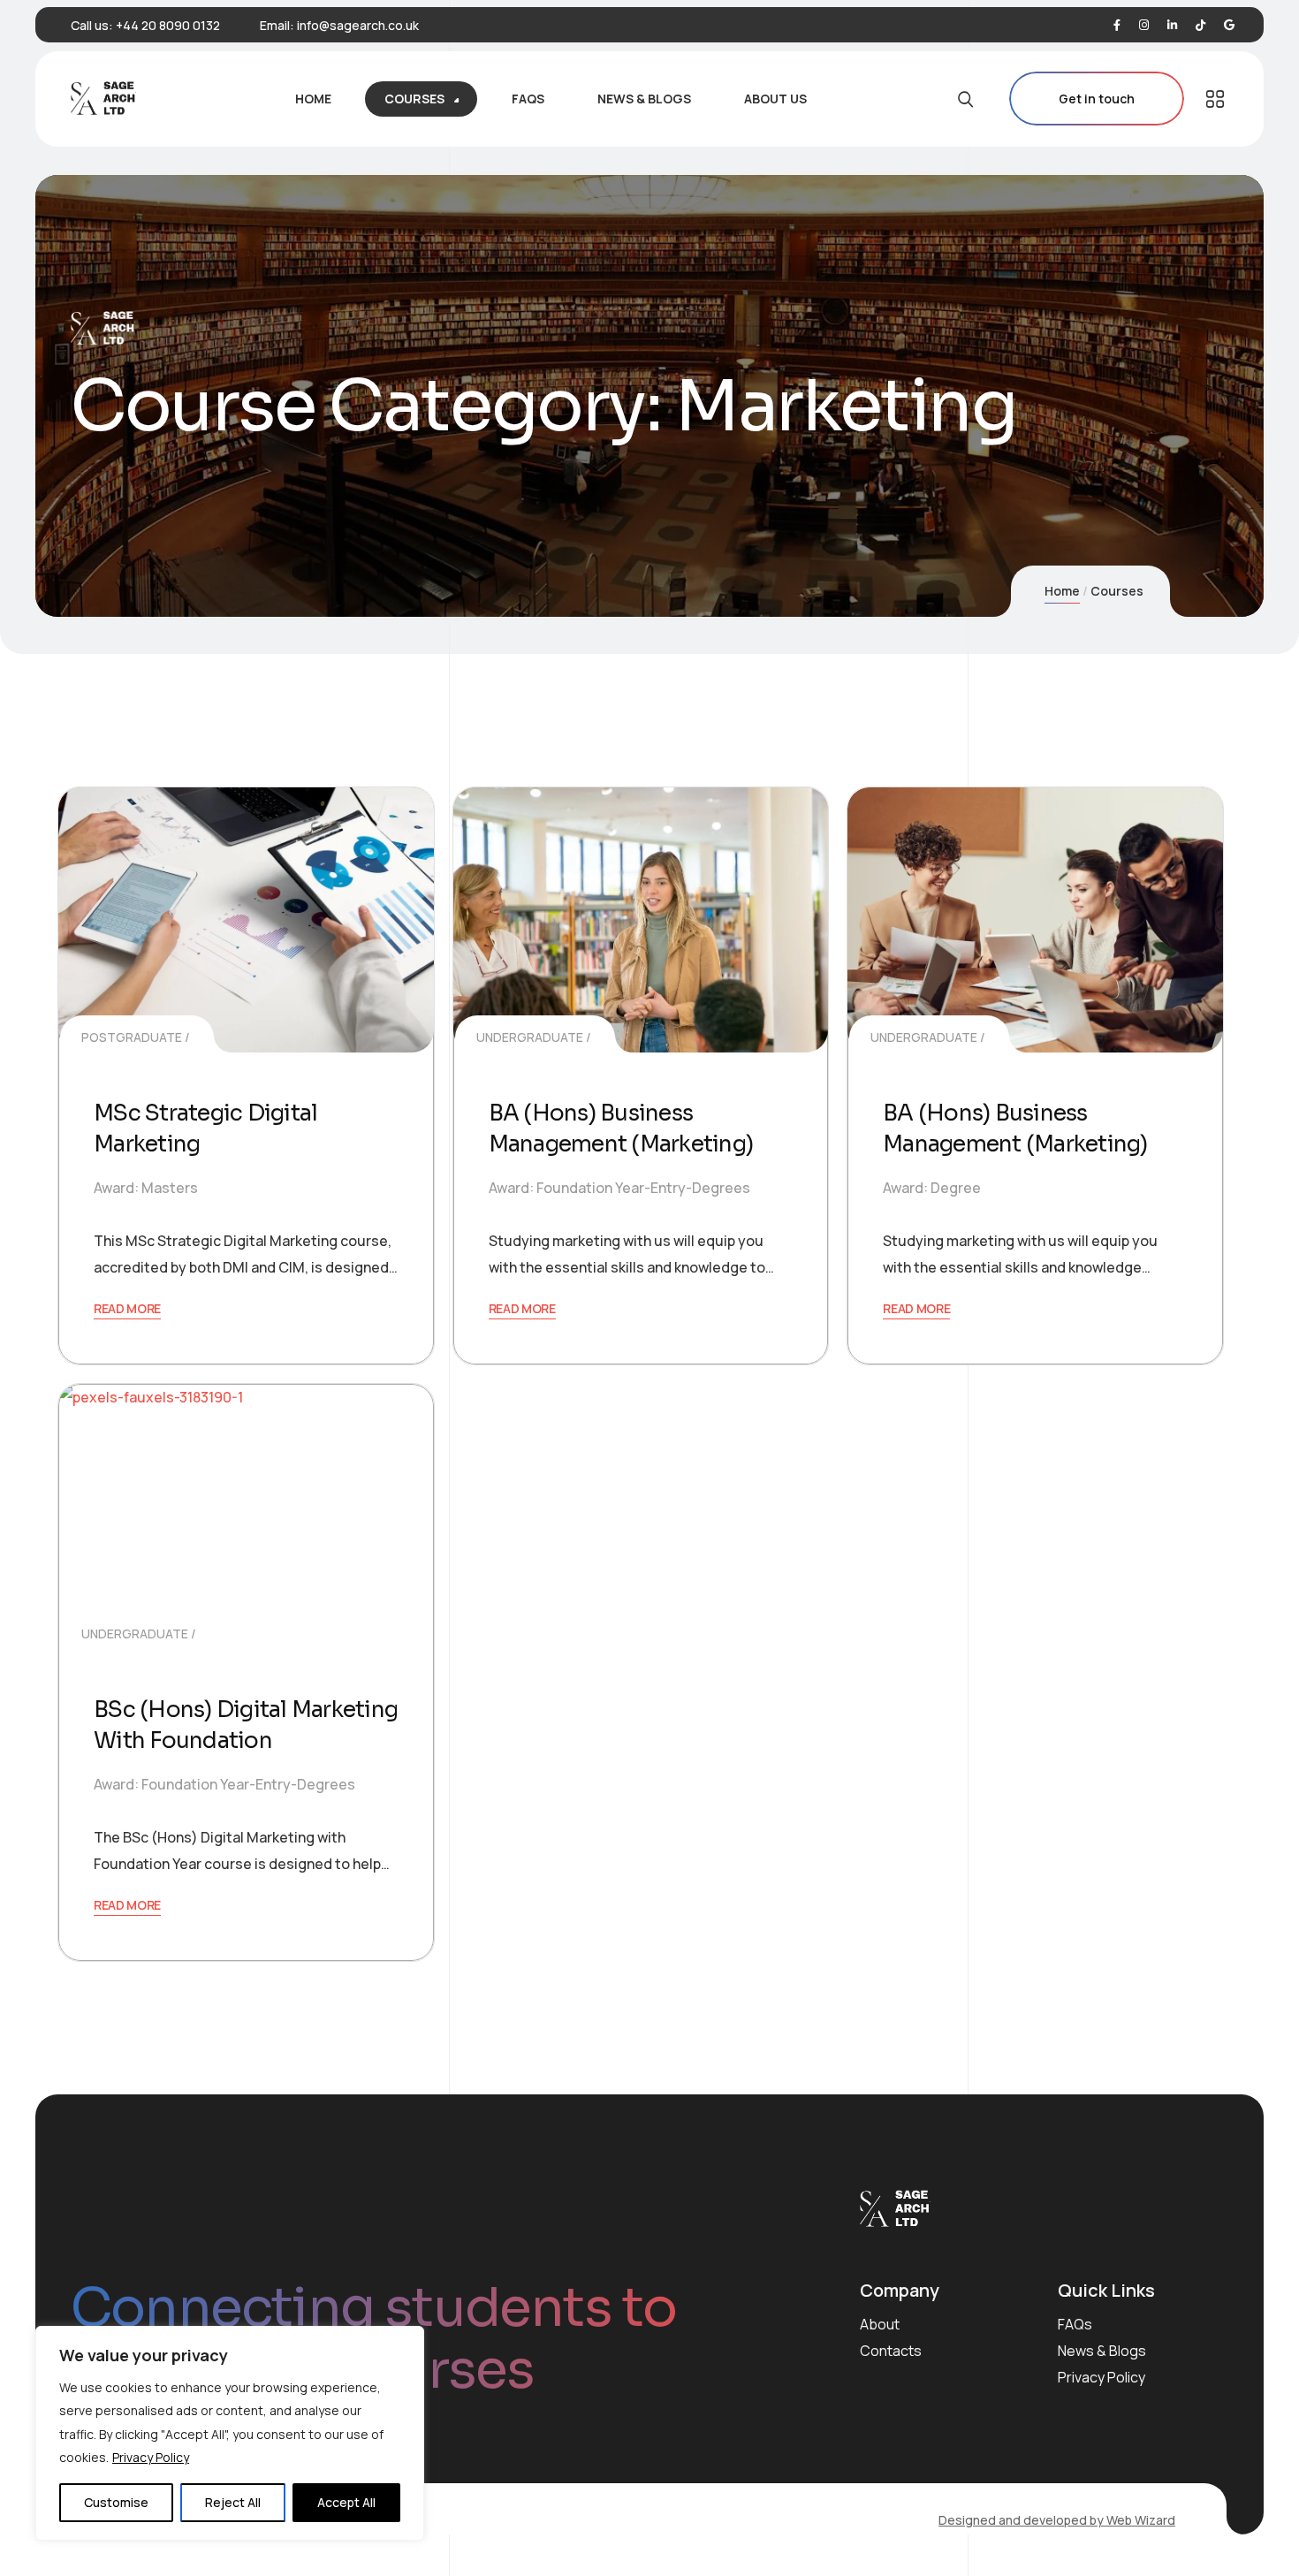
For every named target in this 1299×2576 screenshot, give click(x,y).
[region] (230, 2433)
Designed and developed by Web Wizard (1057, 2520)
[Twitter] (1144, 25)
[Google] (1229, 25)
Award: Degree (932, 1188)
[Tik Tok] (1200, 25)
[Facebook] (1117, 25)
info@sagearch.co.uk (358, 25)
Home (1062, 591)
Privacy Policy (151, 2457)
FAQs (1075, 2324)
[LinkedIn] (1172, 25)
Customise (116, 2502)
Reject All (233, 2502)
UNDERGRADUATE (530, 1037)
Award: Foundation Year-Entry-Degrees (619, 1188)
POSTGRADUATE (132, 1037)
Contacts (891, 2351)
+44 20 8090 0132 (168, 25)
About (880, 2324)
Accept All (346, 2502)
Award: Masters (146, 1188)
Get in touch (1097, 99)
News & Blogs (1102, 2351)
